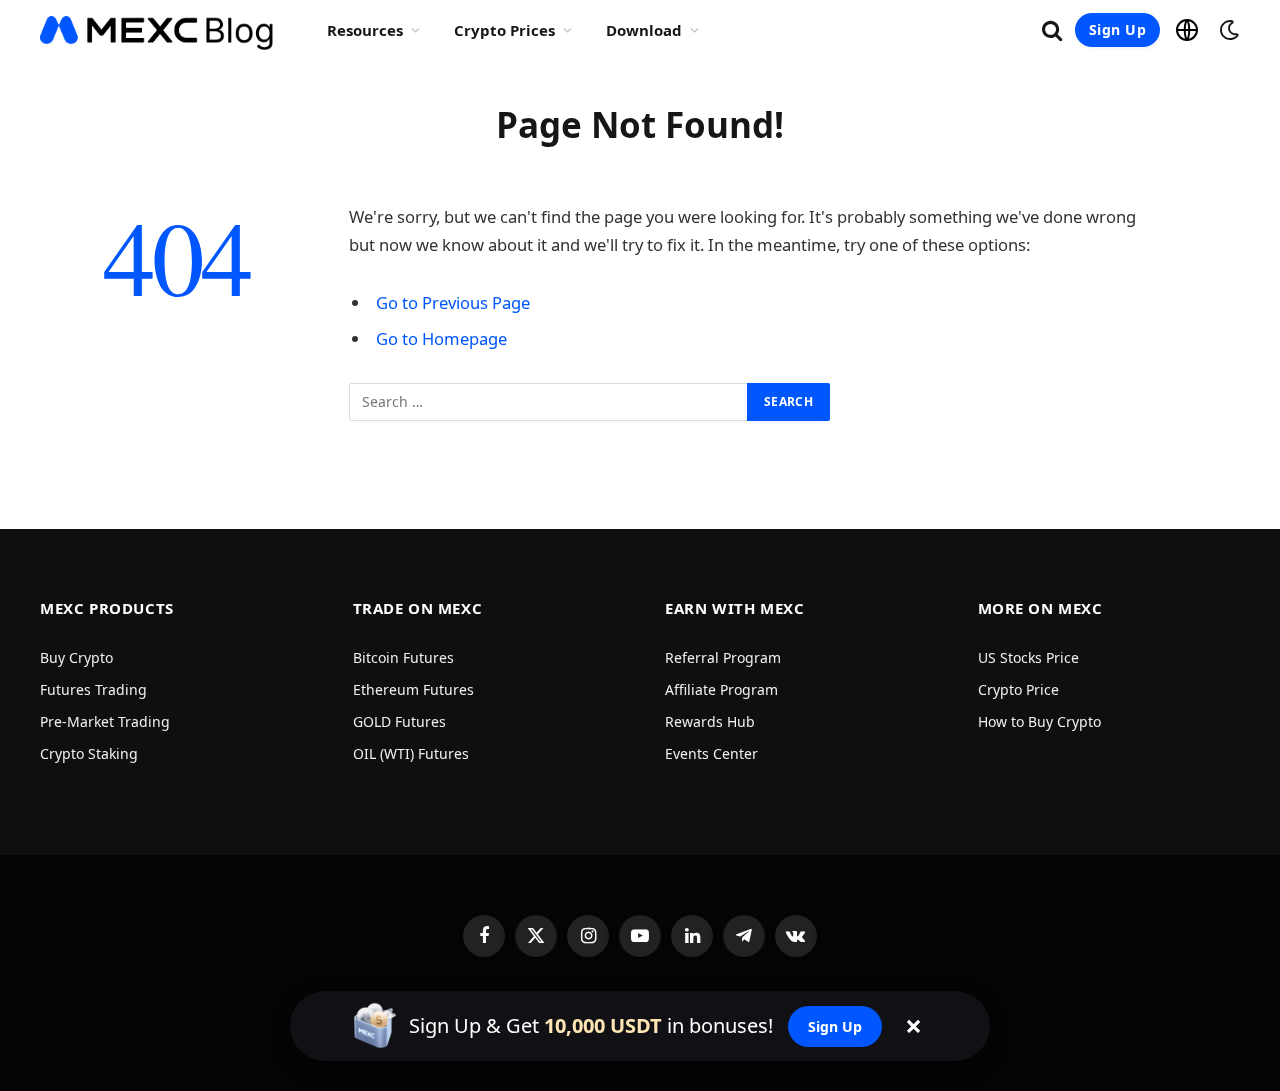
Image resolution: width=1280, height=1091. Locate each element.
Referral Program (723, 657)
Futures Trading (93, 689)
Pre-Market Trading (105, 721)
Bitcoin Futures (403, 657)
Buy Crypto (76, 657)
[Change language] (1187, 30)
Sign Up (1117, 29)
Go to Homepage (441, 338)
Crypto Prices (504, 30)
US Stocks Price (1028, 657)
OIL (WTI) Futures (411, 753)
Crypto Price (1018, 689)
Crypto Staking (89, 753)
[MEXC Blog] (157, 30)
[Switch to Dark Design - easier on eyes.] (1227, 30)
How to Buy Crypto (1039, 721)
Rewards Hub (710, 721)
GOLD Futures (399, 721)
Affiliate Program (721, 689)
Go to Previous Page (453, 302)
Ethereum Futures (413, 689)
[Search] (1052, 30)
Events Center (711, 753)
